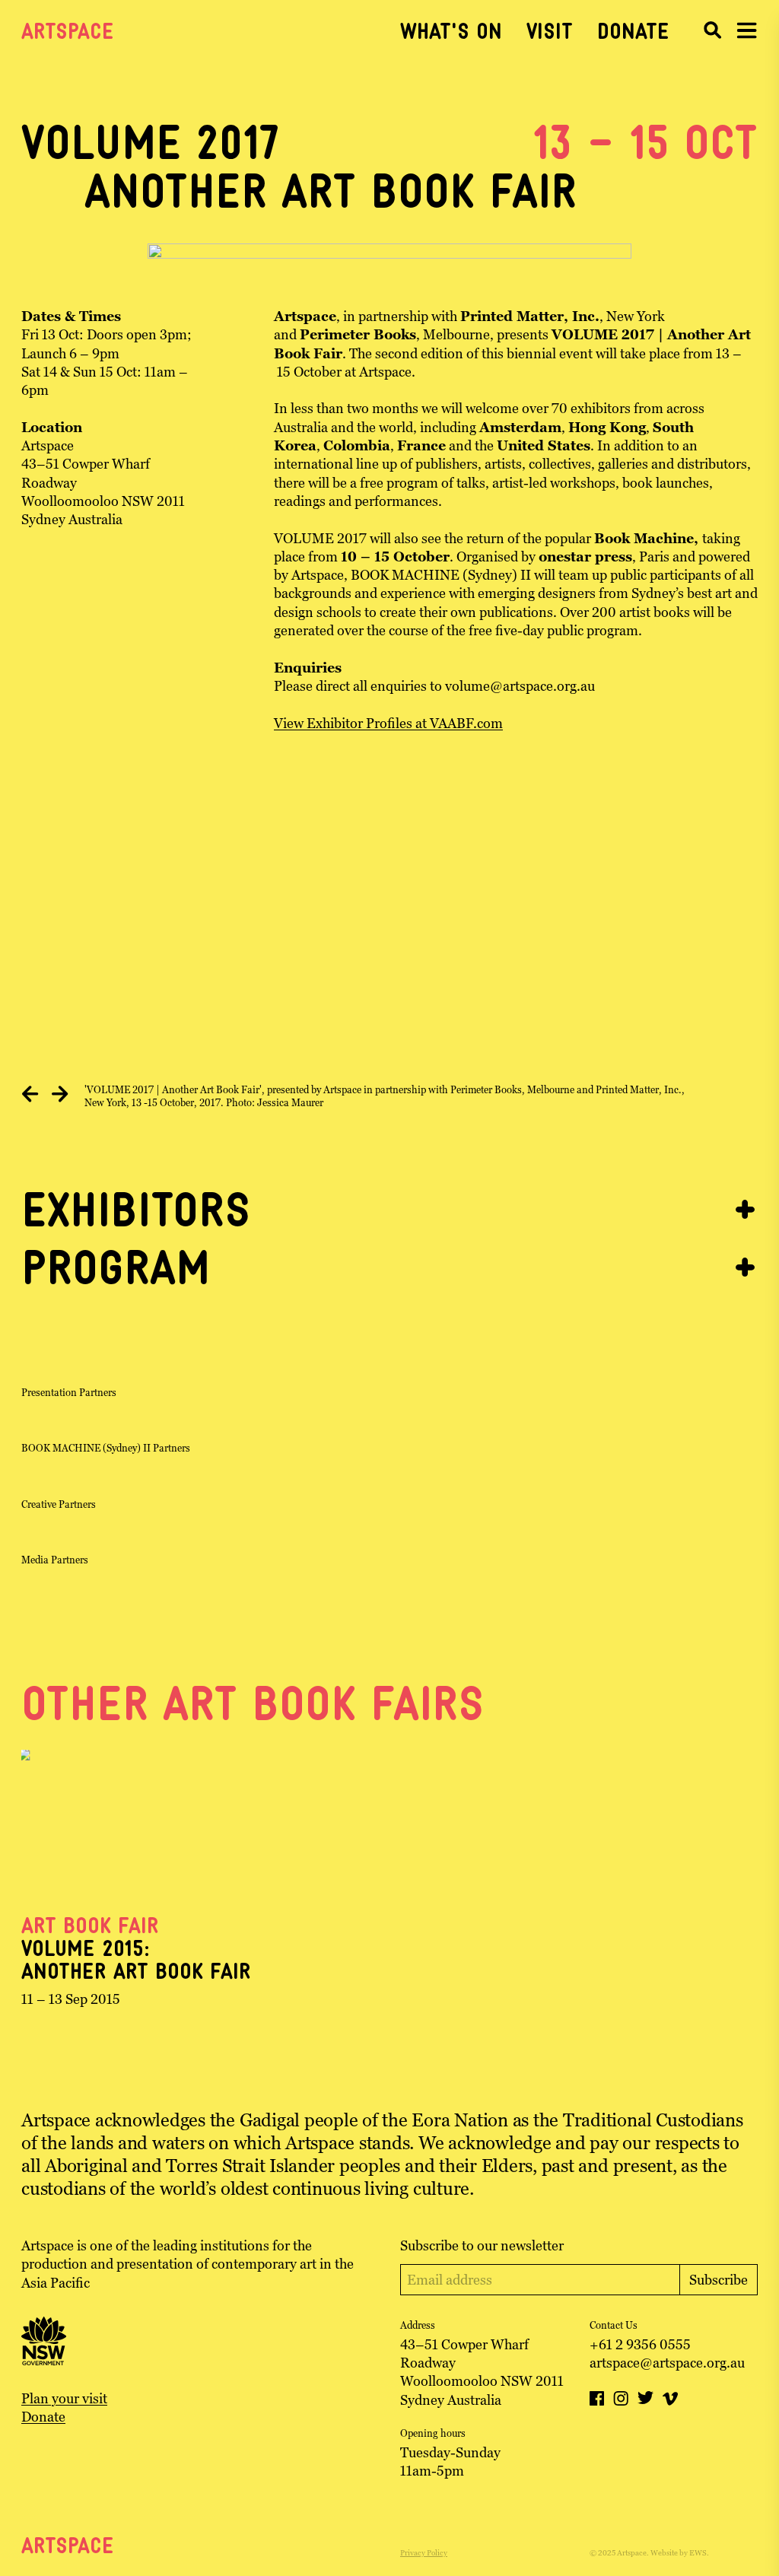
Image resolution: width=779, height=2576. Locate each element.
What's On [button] (451, 33)
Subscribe (719, 2280)
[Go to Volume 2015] (137, 1825)
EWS (698, 2553)
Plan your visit (64, 2398)
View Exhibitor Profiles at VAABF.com (388, 723)
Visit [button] (550, 33)
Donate (43, 2417)
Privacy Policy (424, 2553)
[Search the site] (712, 30)
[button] (747, 30)
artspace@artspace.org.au (667, 2363)
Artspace (68, 33)
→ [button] (60, 1096)
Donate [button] (633, 33)
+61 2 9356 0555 (640, 2344)
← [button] (30, 1096)
